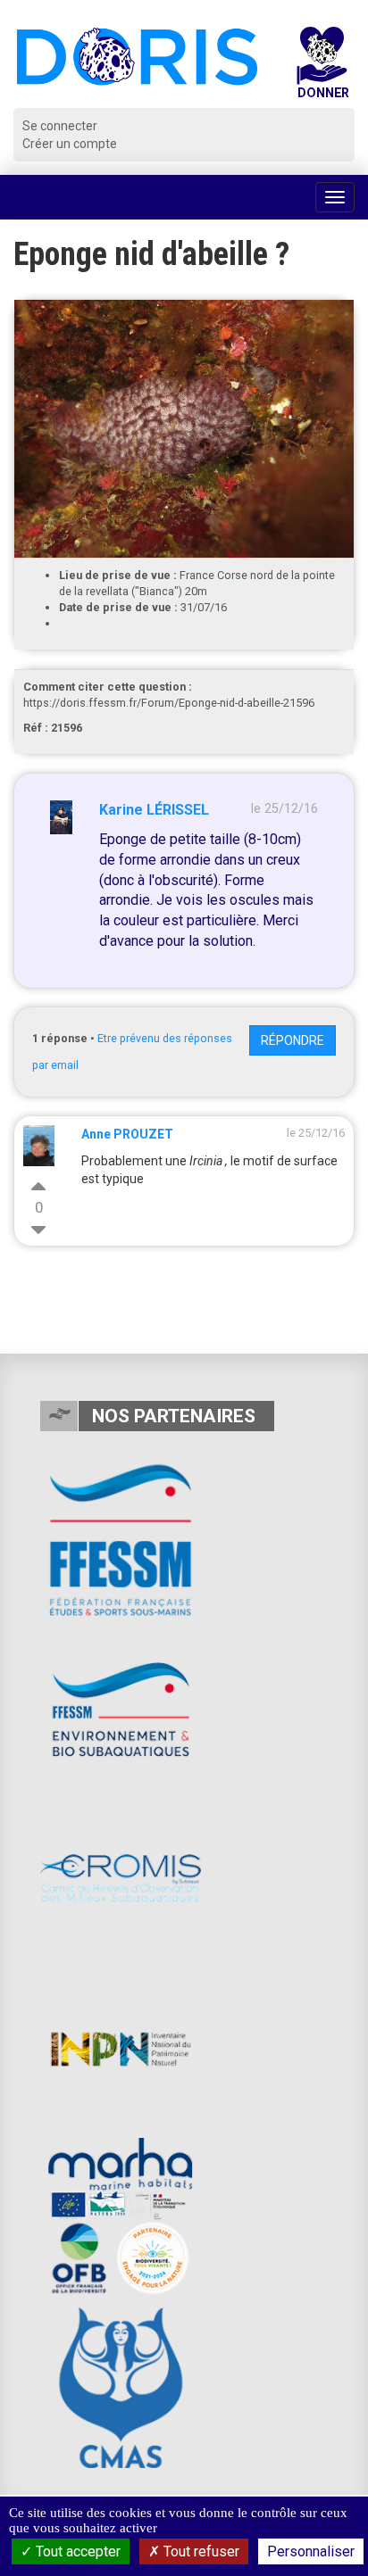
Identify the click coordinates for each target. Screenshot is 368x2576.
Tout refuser (200, 2551)
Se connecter (60, 126)
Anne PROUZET (127, 1134)
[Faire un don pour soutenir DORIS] (322, 67)
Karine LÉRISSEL (154, 810)
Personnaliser (311, 2551)
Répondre (293, 1040)
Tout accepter (76, 2551)
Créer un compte (70, 144)
